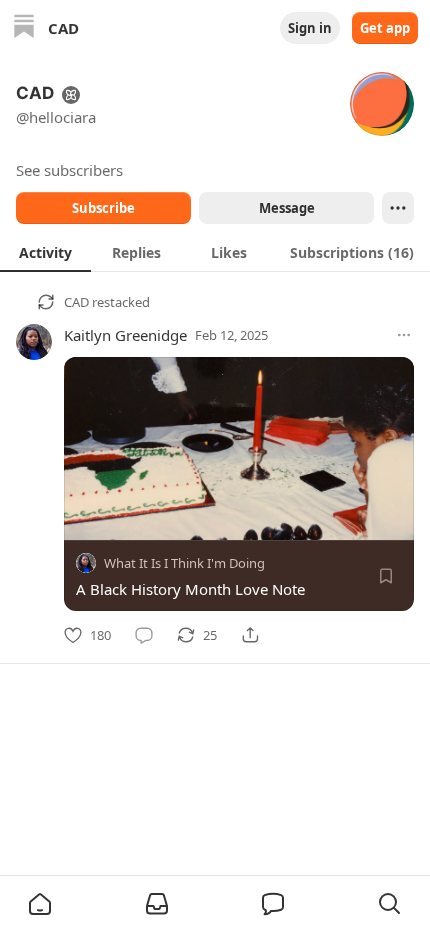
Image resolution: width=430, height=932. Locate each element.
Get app (385, 28)
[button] (40, 904)
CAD (76, 302)
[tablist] (215, 252)
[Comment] (144, 635)
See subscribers (69, 170)
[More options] (404, 335)
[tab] (45, 252)
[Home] (24, 28)
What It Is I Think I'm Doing (184, 563)
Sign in (310, 28)
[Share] (250, 635)
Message (287, 208)
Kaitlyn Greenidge (125, 335)
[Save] (386, 576)
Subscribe (103, 208)
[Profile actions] (398, 208)
